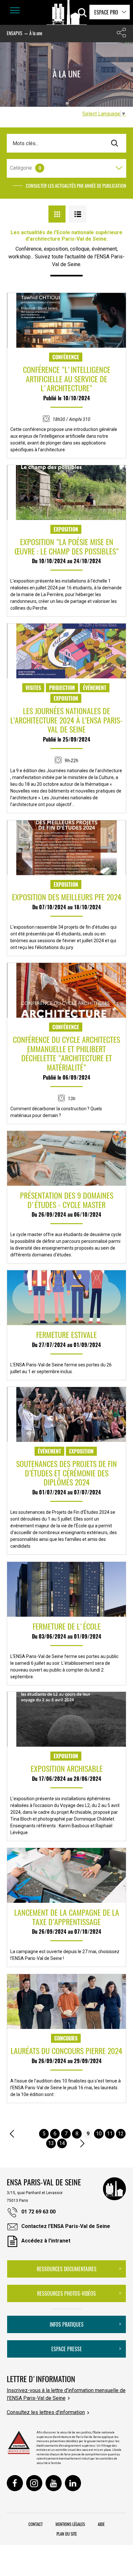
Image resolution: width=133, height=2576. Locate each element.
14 (62, 2143)
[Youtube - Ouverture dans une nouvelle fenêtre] (54, 2483)
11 (110, 2134)
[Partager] (121, 34)
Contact (36, 2524)
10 (99, 2134)
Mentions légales (70, 2524)
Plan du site (67, 2534)
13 (51, 2143)
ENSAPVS (15, 33)
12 (121, 2134)
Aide (101, 2524)
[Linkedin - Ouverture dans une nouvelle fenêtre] (73, 2483)
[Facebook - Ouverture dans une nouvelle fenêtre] (15, 2483)
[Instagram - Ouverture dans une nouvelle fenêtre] (34, 2483)
